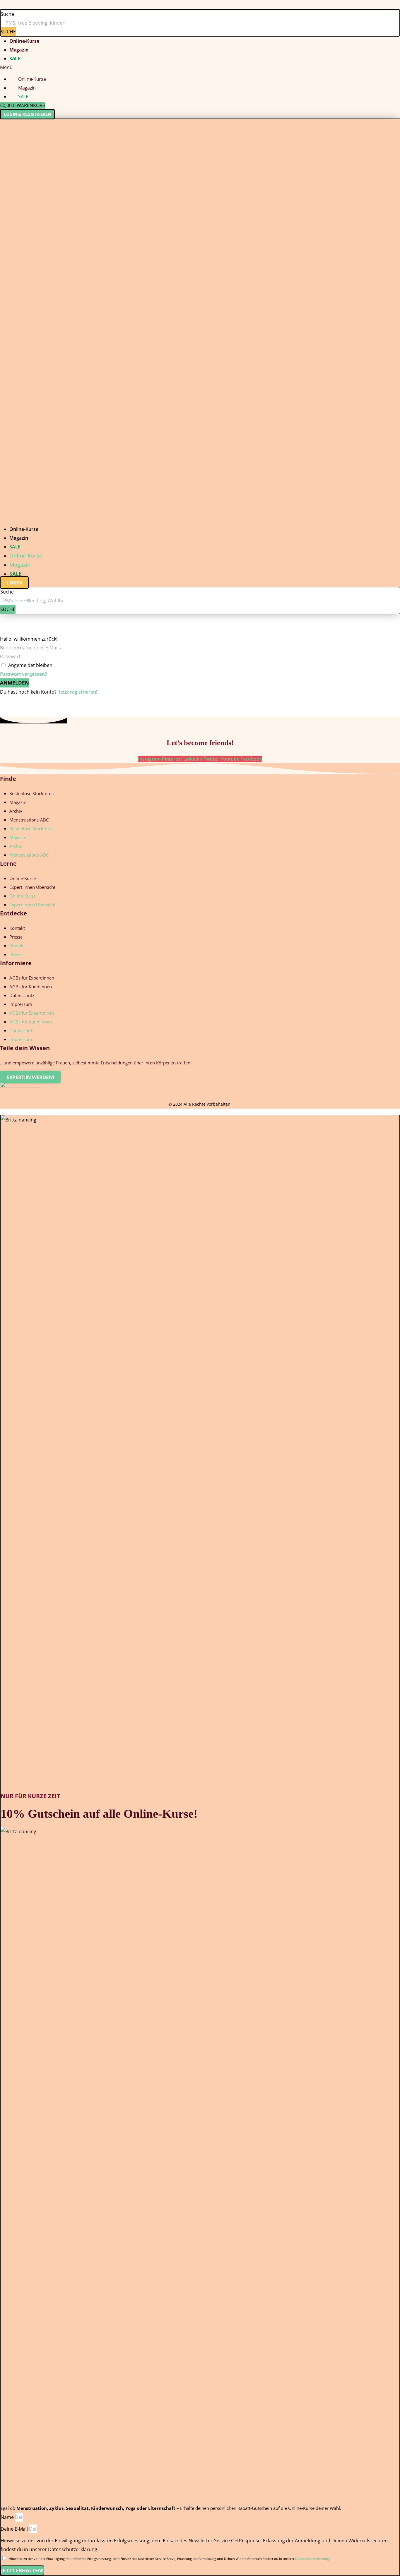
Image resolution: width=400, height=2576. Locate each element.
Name (8, 2517)
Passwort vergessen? (23, 674)
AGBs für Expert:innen (32, 978)
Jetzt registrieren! (78, 692)
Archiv (16, 811)
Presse (16, 937)
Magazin (19, 50)
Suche (7, 14)
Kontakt (17, 928)
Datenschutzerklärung (312, 2559)
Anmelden (14, 683)
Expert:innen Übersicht (32, 887)
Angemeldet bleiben (30, 665)
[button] (200, 67)
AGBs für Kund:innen (31, 987)
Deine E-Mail (15, 2529)
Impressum (21, 1004)
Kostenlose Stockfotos (31, 793)
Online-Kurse (24, 41)
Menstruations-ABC (29, 820)
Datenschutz (22, 995)
